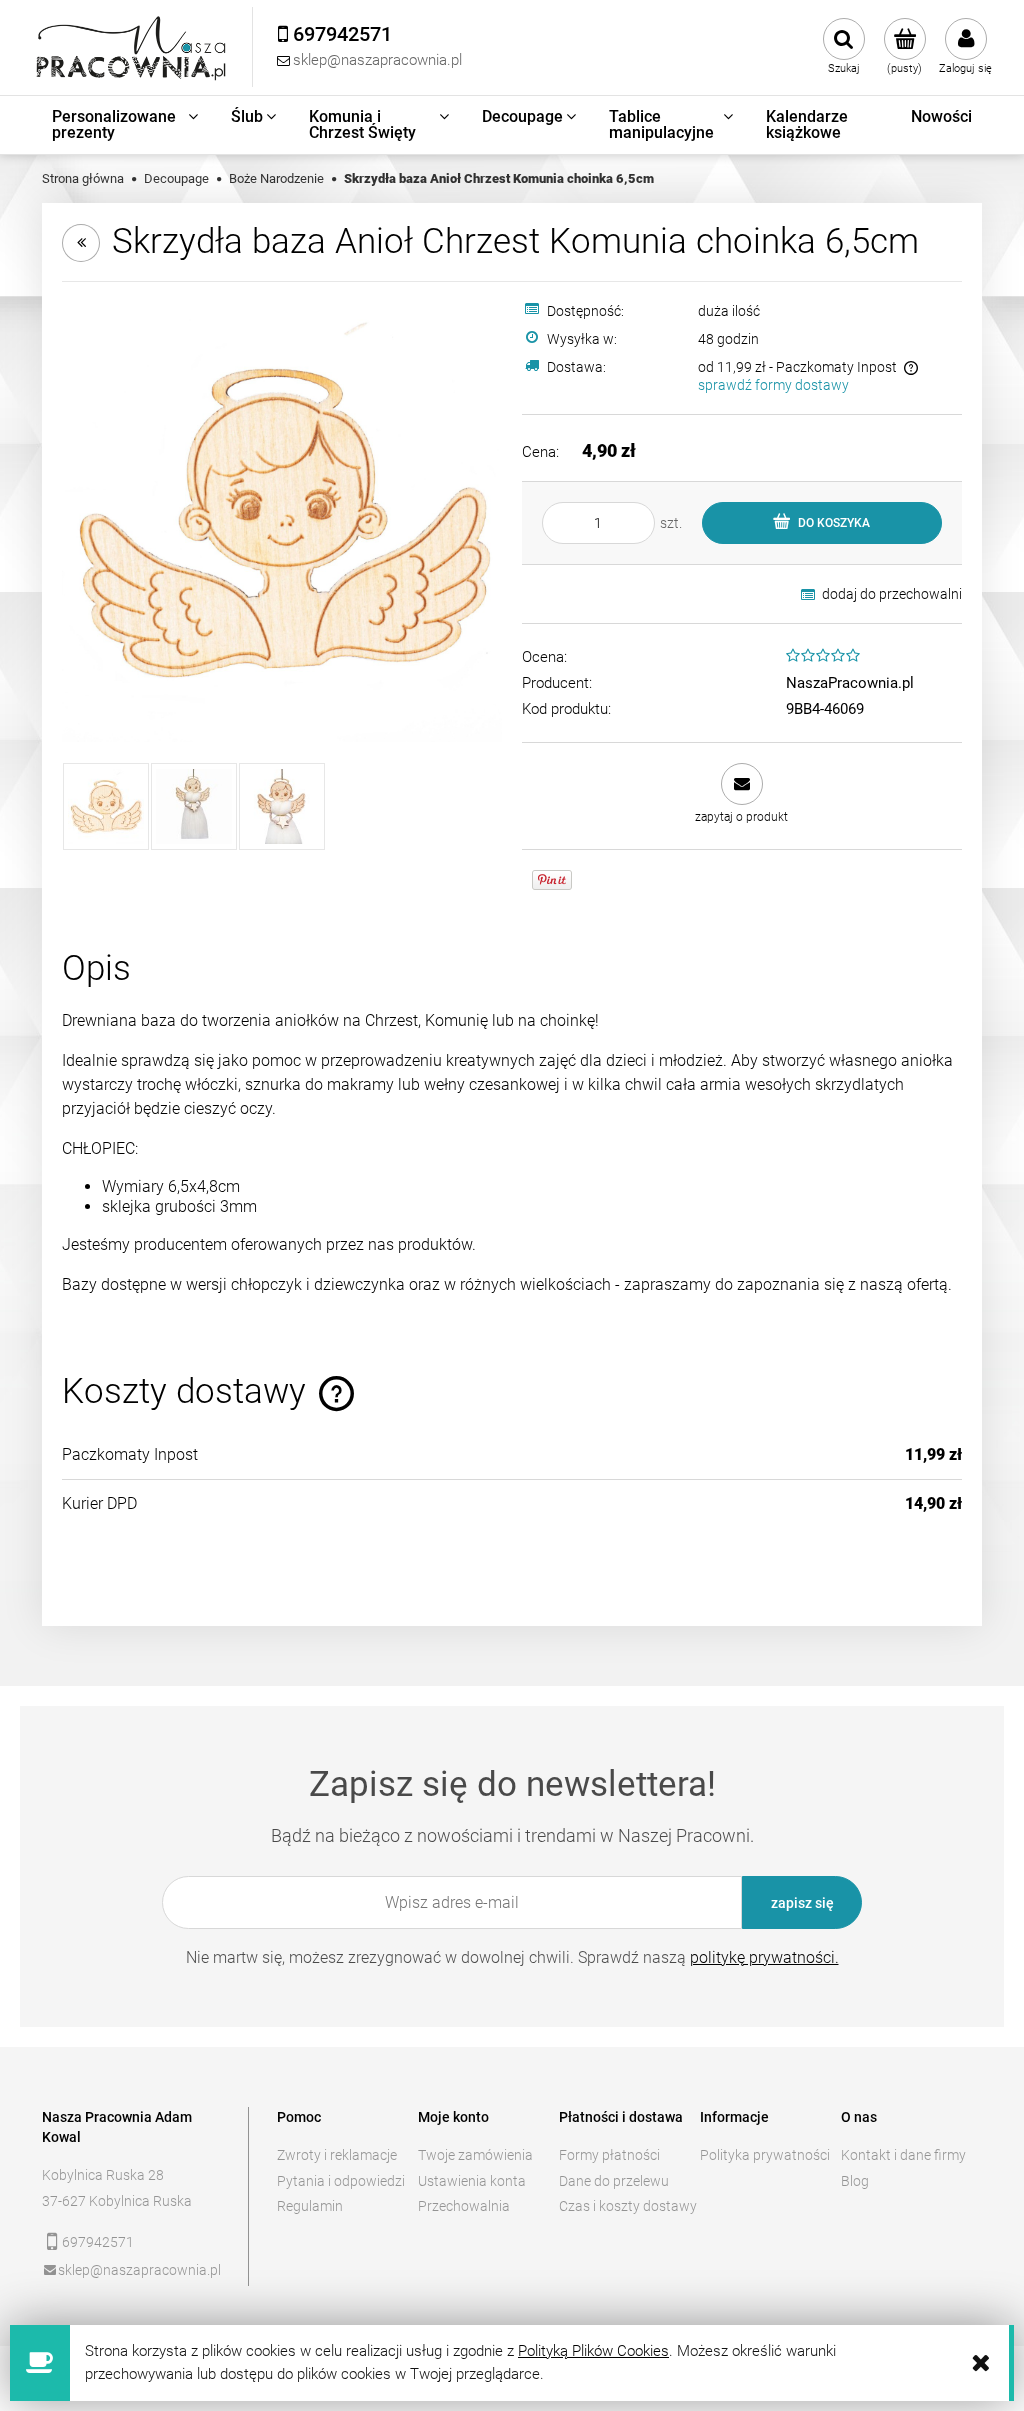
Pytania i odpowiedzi (341, 2181)
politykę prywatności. (764, 1957)
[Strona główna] (132, 47)
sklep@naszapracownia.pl (139, 2270)
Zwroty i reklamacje (337, 2155)
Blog (855, 2181)
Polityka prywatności (765, 2155)
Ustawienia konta (472, 2181)
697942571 (98, 2242)
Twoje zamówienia (475, 2155)
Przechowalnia (464, 2206)
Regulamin (310, 2206)
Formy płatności (609, 2155)
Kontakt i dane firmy (903, 2155)
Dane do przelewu (614, 2181)
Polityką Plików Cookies (593, 2351)
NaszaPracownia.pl (850, 683)
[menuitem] (126, 125)
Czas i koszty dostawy (628, 2206)
